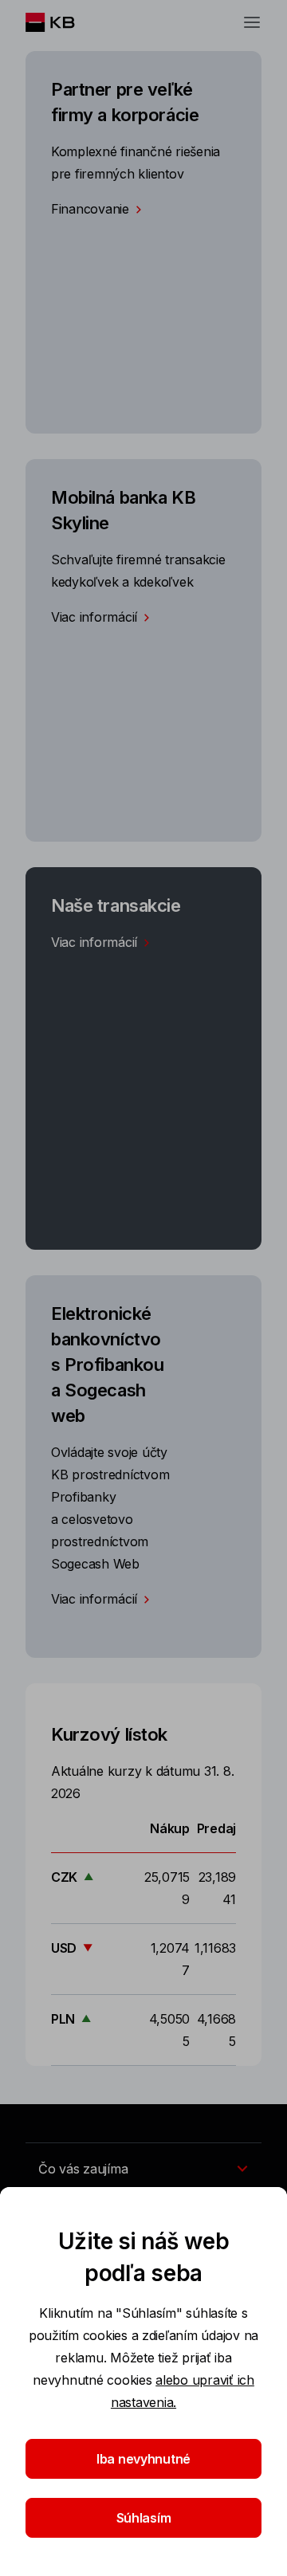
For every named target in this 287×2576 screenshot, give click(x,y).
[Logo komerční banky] (63, 22)
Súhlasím (144, 2518)
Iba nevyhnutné (143, 2459)
